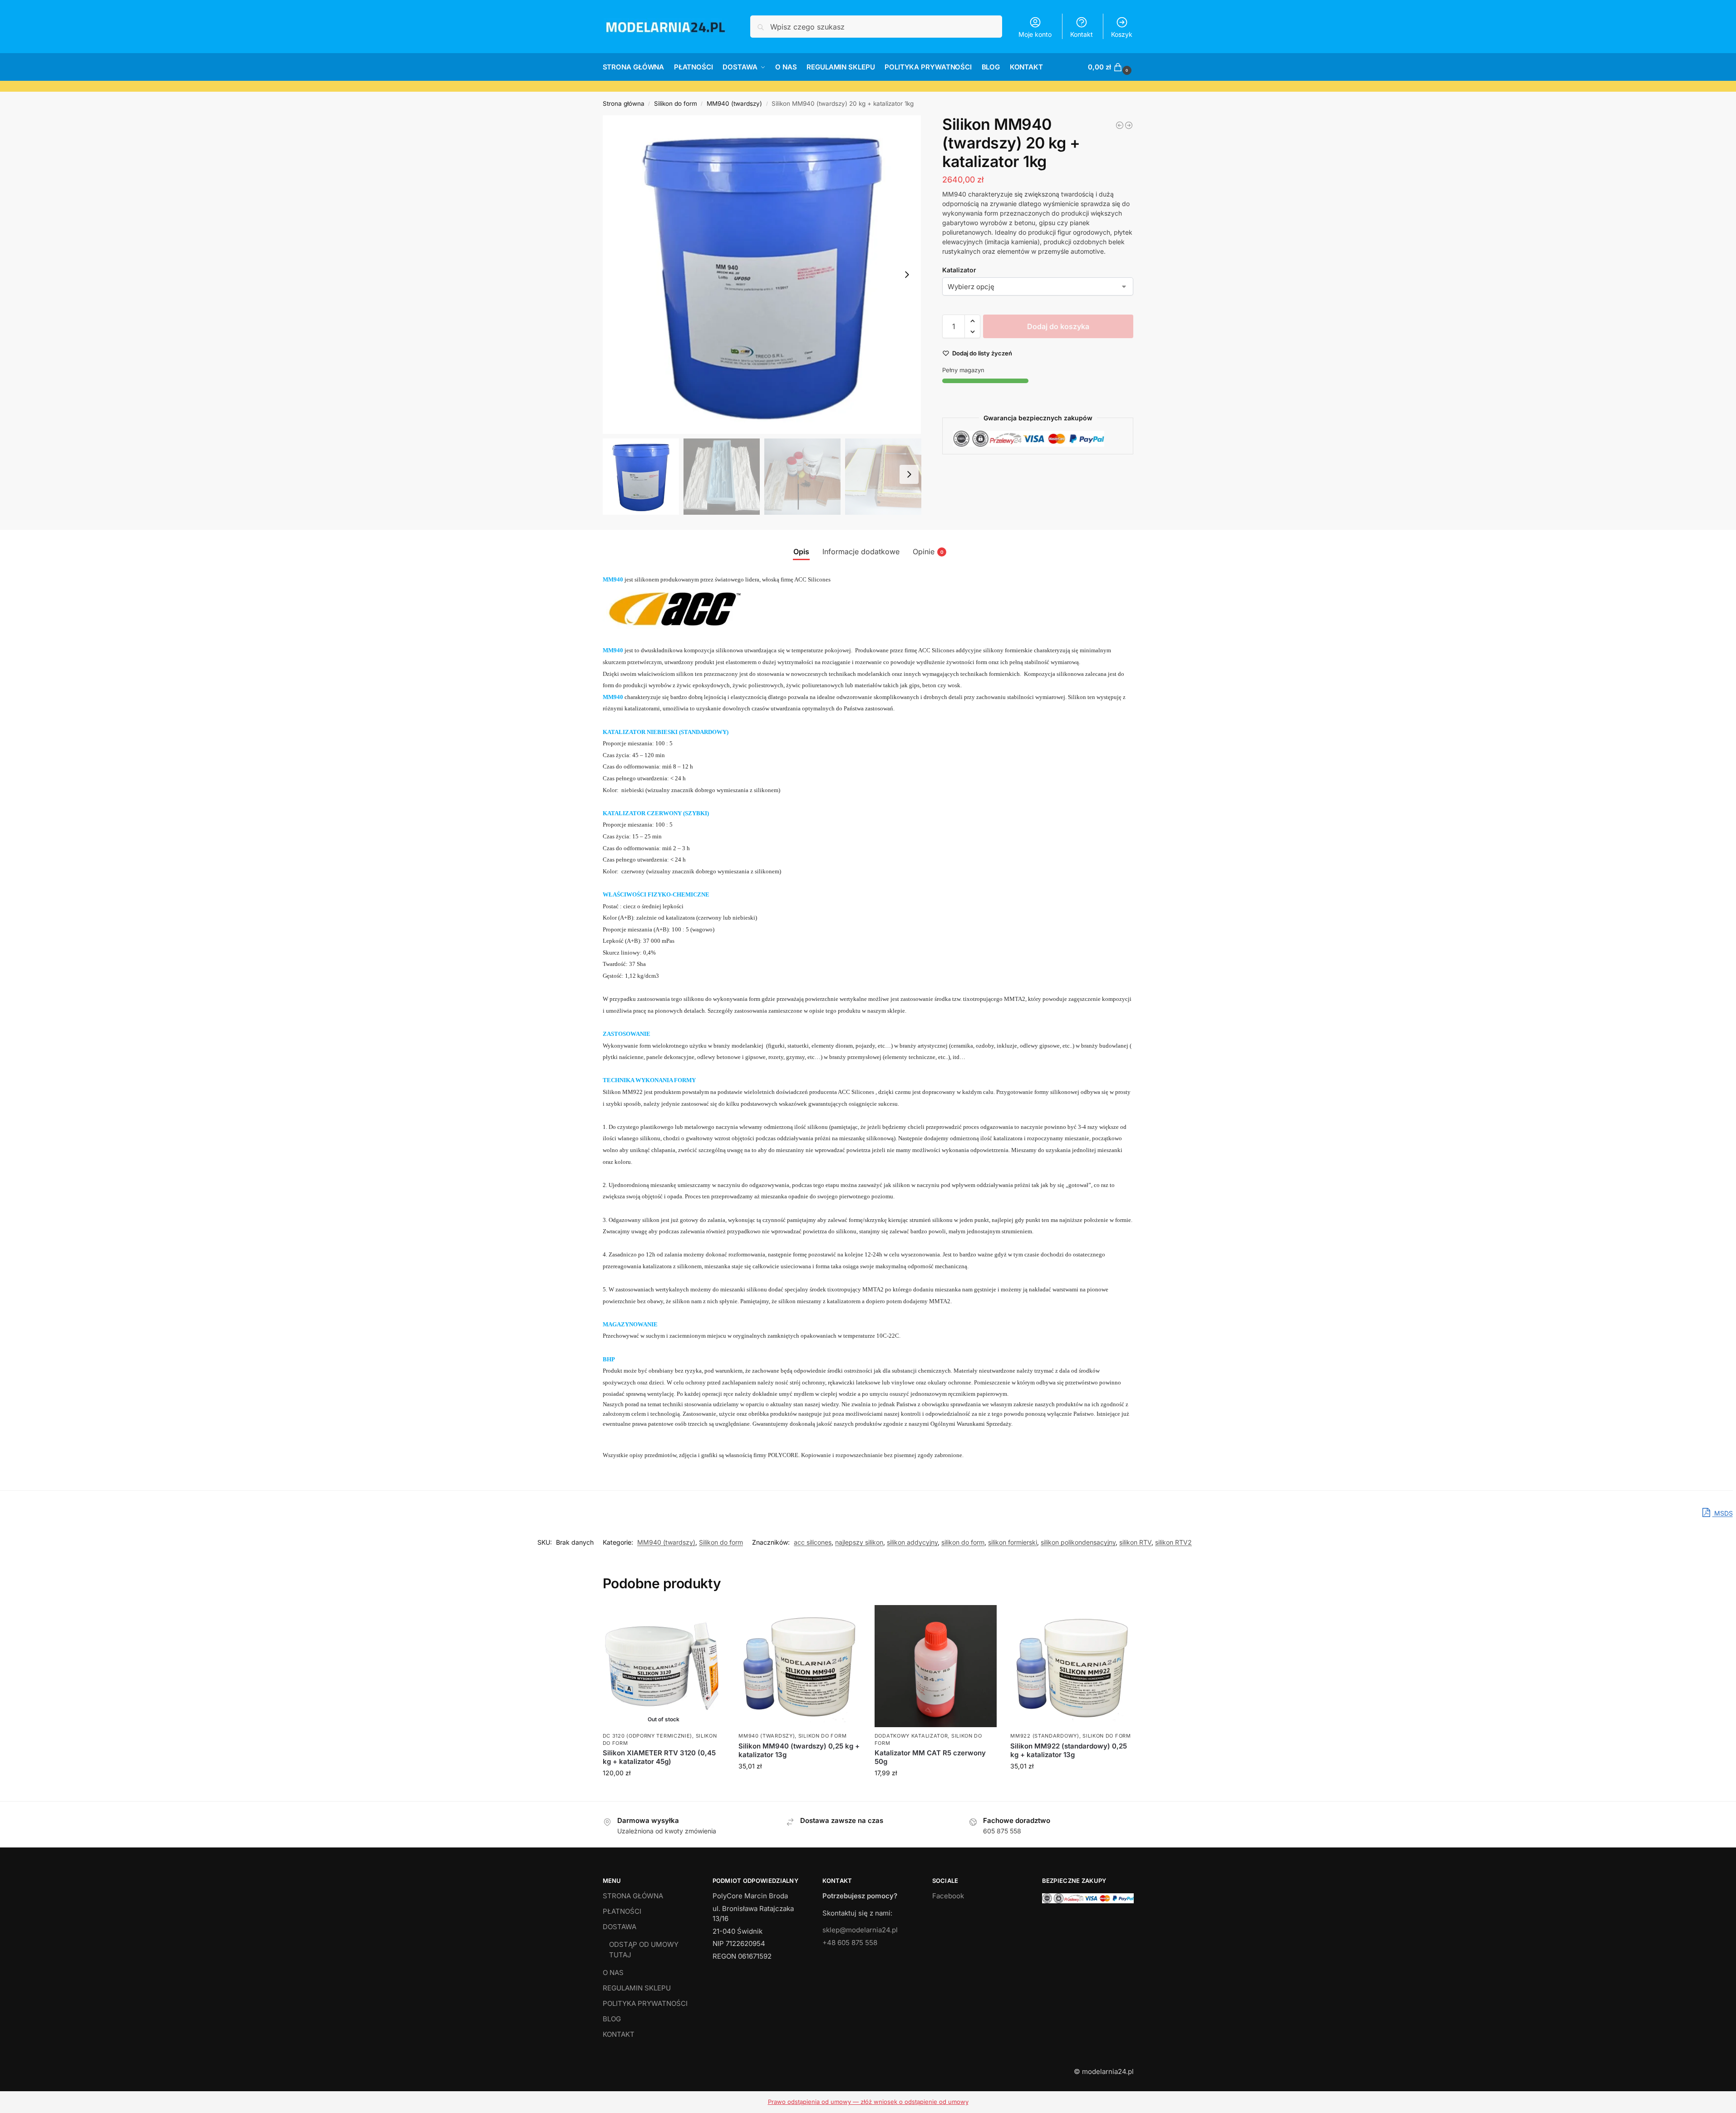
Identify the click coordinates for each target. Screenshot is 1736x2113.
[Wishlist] (711, 1619)
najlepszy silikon (859, 1542)
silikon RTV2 (1173, 1542)
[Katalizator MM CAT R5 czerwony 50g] (936, 1666)
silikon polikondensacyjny (1078, 1542)
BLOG (612, 2019)
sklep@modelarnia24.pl (860, 1930)
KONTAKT (619, 2034)
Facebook (948, 1896)
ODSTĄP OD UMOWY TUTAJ (644, 1950)
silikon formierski (1013, 1542)
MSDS (1723, 1513)
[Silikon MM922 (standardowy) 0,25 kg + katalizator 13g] (1072, 1666)
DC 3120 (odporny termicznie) (648, 1736)
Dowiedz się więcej (664, 1792)
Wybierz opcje (799, 1785)
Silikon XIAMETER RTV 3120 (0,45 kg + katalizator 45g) (659, 1757)
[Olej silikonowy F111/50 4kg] (1120, 125)
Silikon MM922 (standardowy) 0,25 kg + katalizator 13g (1069, 1751)
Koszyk (1122, 34)
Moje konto (1035, 34)
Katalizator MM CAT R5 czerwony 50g (930, 1757)
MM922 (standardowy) (1045, 1736)
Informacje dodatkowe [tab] (861, 552)
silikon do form (963, 1542)
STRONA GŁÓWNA (633, 1896)
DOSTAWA (620, 1927)
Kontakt (1082, 34)
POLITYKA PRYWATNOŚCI (645, 2003)
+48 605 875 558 (850, 1943)
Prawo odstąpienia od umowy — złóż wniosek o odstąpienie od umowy (868, 2102)
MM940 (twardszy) (734, 103)
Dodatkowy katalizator (911, 1736)
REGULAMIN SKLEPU (637, 1988)
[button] (1111, 67)
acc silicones (813, 1542)
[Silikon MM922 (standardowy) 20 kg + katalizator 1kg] (1129, 125)
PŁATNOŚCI (622, 1911)
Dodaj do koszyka (1058, 326)
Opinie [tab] (928, 552)
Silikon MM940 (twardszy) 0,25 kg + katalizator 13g (799, 1751)
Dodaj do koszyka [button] (936, 1792)
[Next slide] (907, 275)
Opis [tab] (801, 552)
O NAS (613, 1973)
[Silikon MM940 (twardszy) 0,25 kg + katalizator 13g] (800, 1666)
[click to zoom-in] (762, 275)
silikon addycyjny (912, 1542)
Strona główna (624, 103)
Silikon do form (676, 103)
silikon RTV (1135, 1542)
